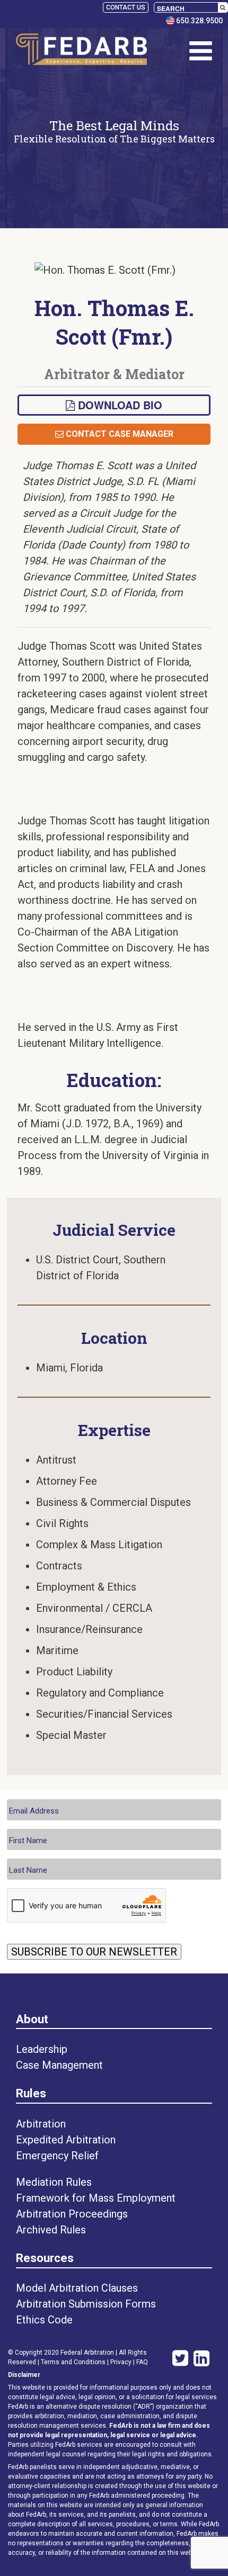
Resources (45, 2258)
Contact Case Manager (119, 434)
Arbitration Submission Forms (86, 2304)
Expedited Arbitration (66, 2140)
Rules (31, 2093)
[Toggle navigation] (201, 51)
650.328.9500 (199, 21)
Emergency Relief (57, 2156)
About (32, 2019)
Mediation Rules (54, 2182)
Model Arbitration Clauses (77, 2288)
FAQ (142, 2362)
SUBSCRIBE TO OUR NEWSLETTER (94, 1952)
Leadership (42, 2049)
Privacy (121, 2362)
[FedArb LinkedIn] (201, 2359)
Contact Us (126, 7)
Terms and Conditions (73, 2362)
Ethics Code (44, 2320)
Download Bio (119, 405)
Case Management (59, 2065)
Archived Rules (51, 2230)
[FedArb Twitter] (178, 2359)
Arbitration (41, 2124)
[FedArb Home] (81, 51)
